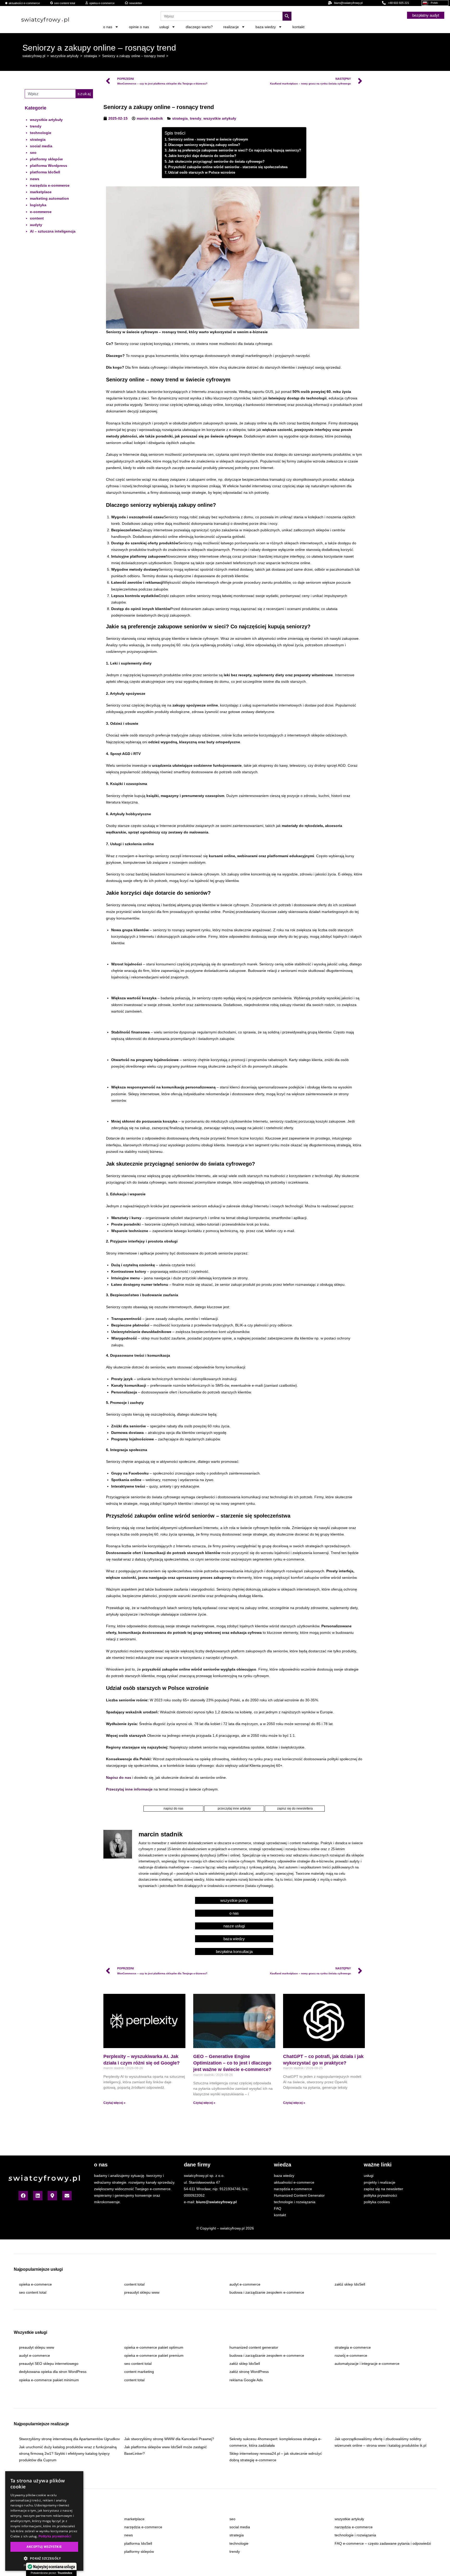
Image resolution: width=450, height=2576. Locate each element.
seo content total (33, 2292)
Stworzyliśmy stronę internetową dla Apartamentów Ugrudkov (69, 2439)
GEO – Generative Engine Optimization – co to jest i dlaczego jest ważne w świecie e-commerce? (232, 2063)
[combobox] (50, 94)
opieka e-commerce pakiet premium (154, 2355)
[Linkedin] (38, 2196)
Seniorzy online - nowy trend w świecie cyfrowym (208, 139)
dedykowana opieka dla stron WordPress (53, 2372)
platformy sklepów (46, 159)
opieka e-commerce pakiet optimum (154, 2347)
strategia (38, 139)
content (37, 218)
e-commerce (41, 212)
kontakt (298, 27)
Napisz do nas (119, 1777)
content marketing (139, 2372)
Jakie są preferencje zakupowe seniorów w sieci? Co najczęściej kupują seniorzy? (235, 150)
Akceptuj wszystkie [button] (44, 2547)
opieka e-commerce (35, 2284)
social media (41, 146)
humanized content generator (254, 2347)
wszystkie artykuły (46, 120)
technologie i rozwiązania (355, 2535)
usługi (164, 27)
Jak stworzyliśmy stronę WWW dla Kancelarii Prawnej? (169, 2439)
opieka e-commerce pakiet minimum (49, 2380)
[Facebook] (23, 2196)
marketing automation (49, 198)
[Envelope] (67, 2196)
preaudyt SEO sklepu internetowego (49, 2364)
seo (33, 153)
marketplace (41, 192)
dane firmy (197, 2165)
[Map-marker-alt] (52, 2196)
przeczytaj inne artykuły (234, 1808)
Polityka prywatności (55, 2536)
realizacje (231, 27)
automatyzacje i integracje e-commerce (367, 2364)
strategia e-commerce (353, 2347)
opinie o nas (139, 27)
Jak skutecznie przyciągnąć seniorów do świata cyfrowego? (216, 162)
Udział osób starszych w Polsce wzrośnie (202, 173)
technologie (41, 133)
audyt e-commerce (245, 2284)
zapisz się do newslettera (295, 1808)
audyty (36, 225)
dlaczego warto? (199, 27)
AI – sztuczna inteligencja (53, 231)
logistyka (38, 205)
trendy (36, 126)
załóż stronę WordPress (249, 2372)
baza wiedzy (266, 27)
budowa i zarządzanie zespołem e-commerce (267, 2292)
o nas (108, 27)
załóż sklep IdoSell (350, 2284)
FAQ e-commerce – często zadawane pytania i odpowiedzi (383, 2543)
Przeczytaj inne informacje (129, 1789)
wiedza (283, 2165)
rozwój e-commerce (351, 2355)
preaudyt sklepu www (142, 2292)
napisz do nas (173, 1808)
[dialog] (44, 2521)
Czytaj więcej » (114, 2103)
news (35, 179)
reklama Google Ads (246, 2380)
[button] (44, 2559)
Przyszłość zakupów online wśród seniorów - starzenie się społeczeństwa (228, 167)
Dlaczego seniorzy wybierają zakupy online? (204, 145)
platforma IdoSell (45, 172)
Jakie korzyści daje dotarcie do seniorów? (202, 156)
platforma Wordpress (49, 166)
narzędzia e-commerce (50, 185)
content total (134, 2284)
